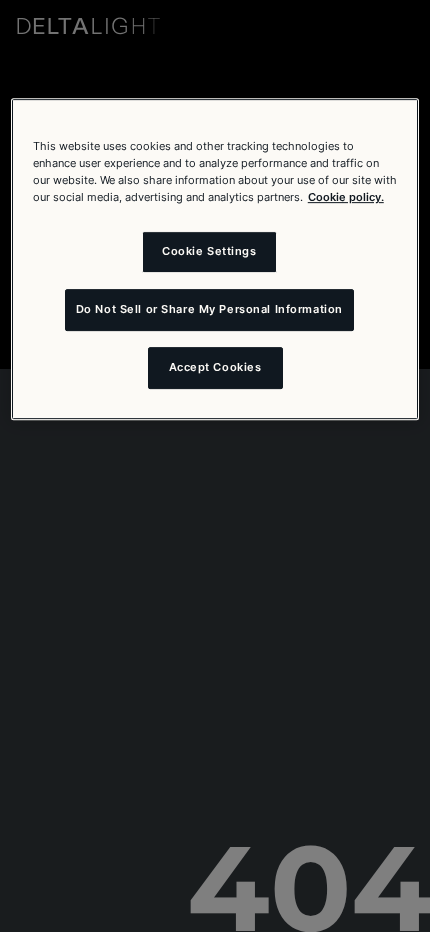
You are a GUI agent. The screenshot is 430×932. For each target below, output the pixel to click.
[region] (215, 259)
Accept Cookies (215, 367)
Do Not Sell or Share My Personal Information (209, 309)
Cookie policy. (346, 197)
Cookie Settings (209, 251)
